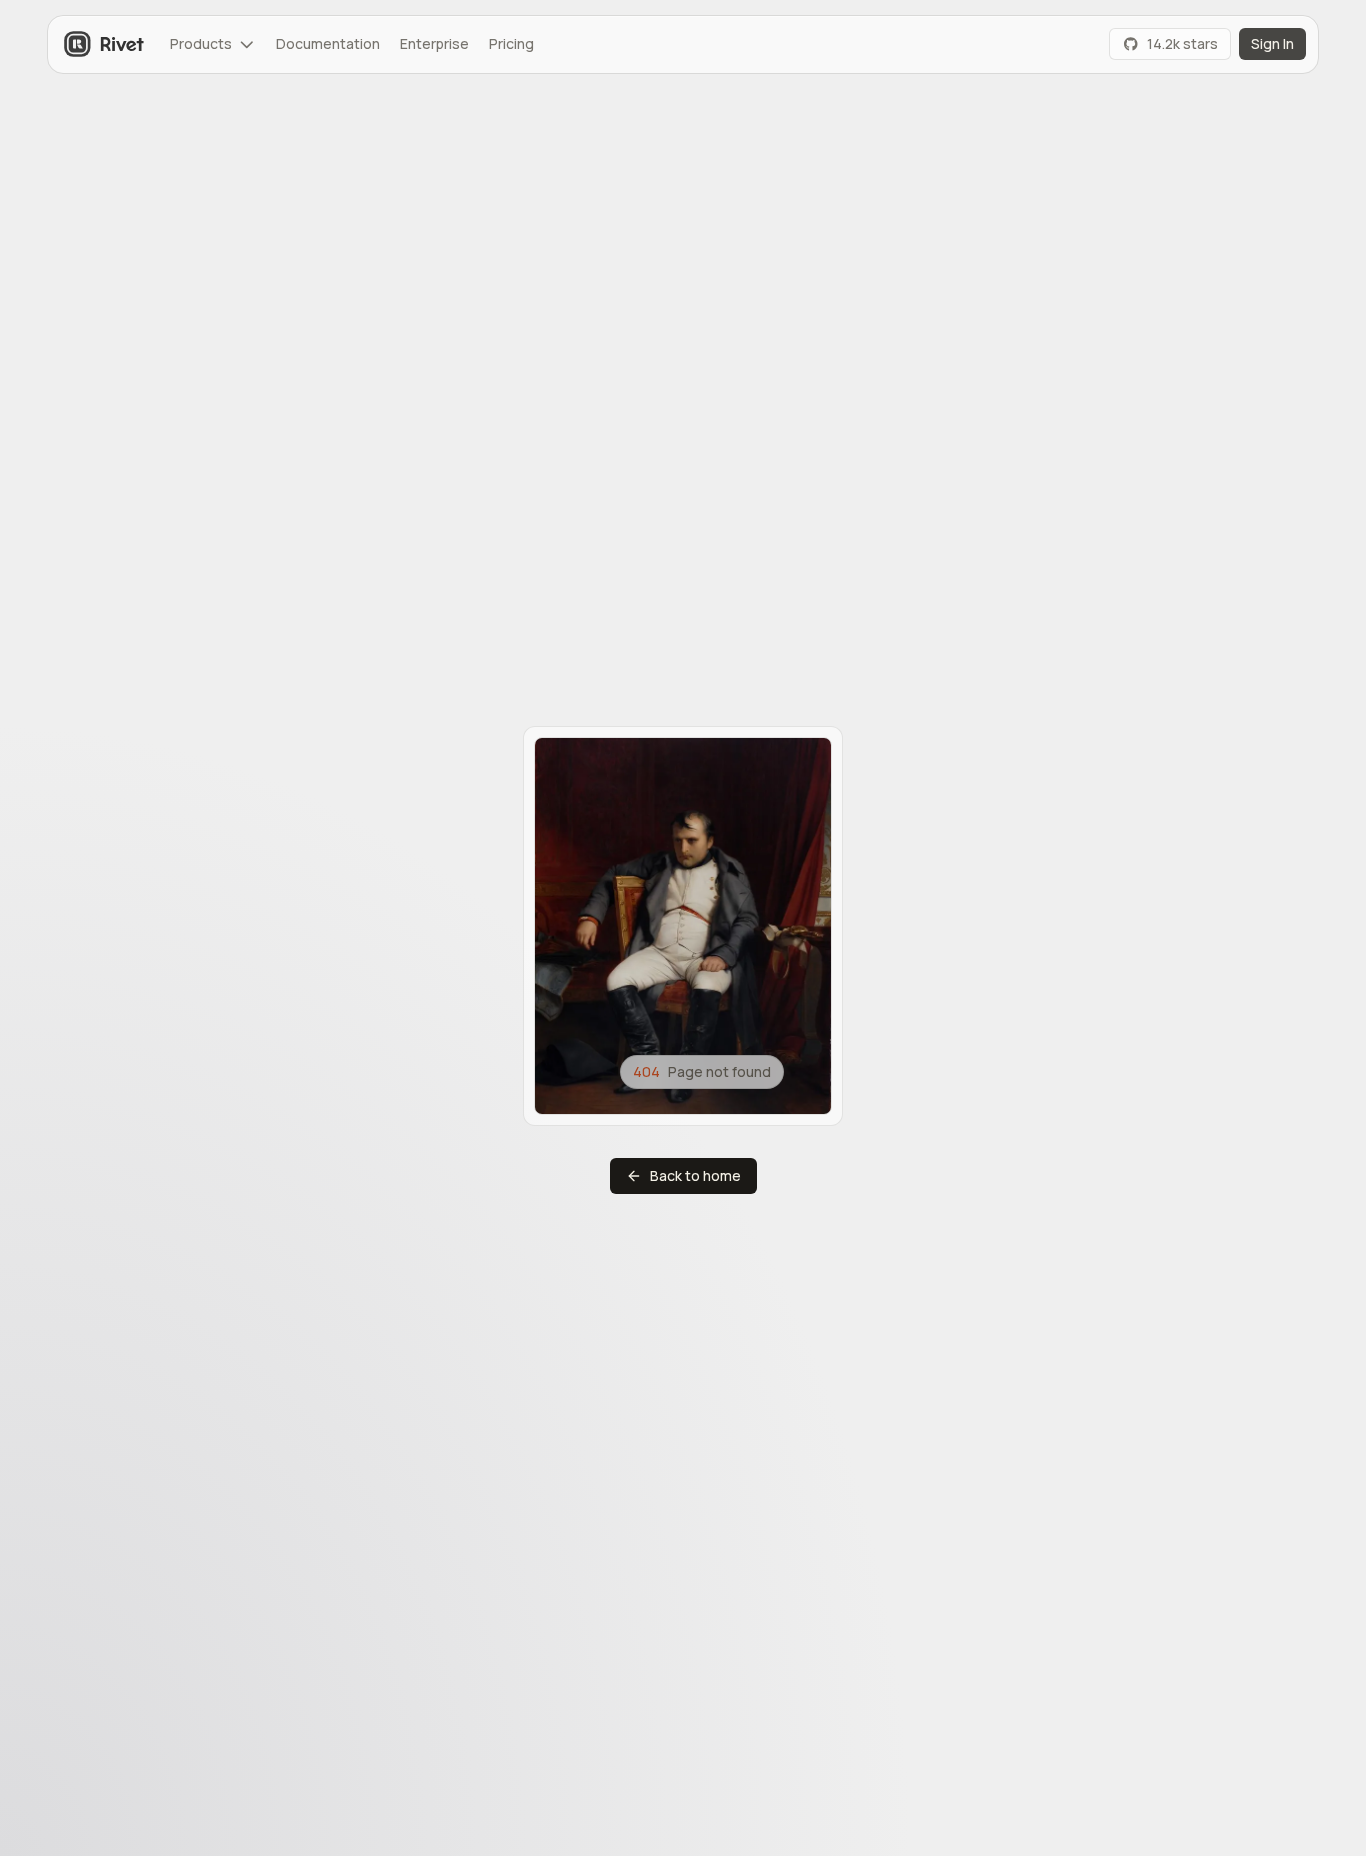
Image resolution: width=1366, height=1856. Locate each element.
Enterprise (434, 43)
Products (201, 43)
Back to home (695, 1175)
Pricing (511, 43)
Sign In (1272, 43)
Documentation (328, 43)
